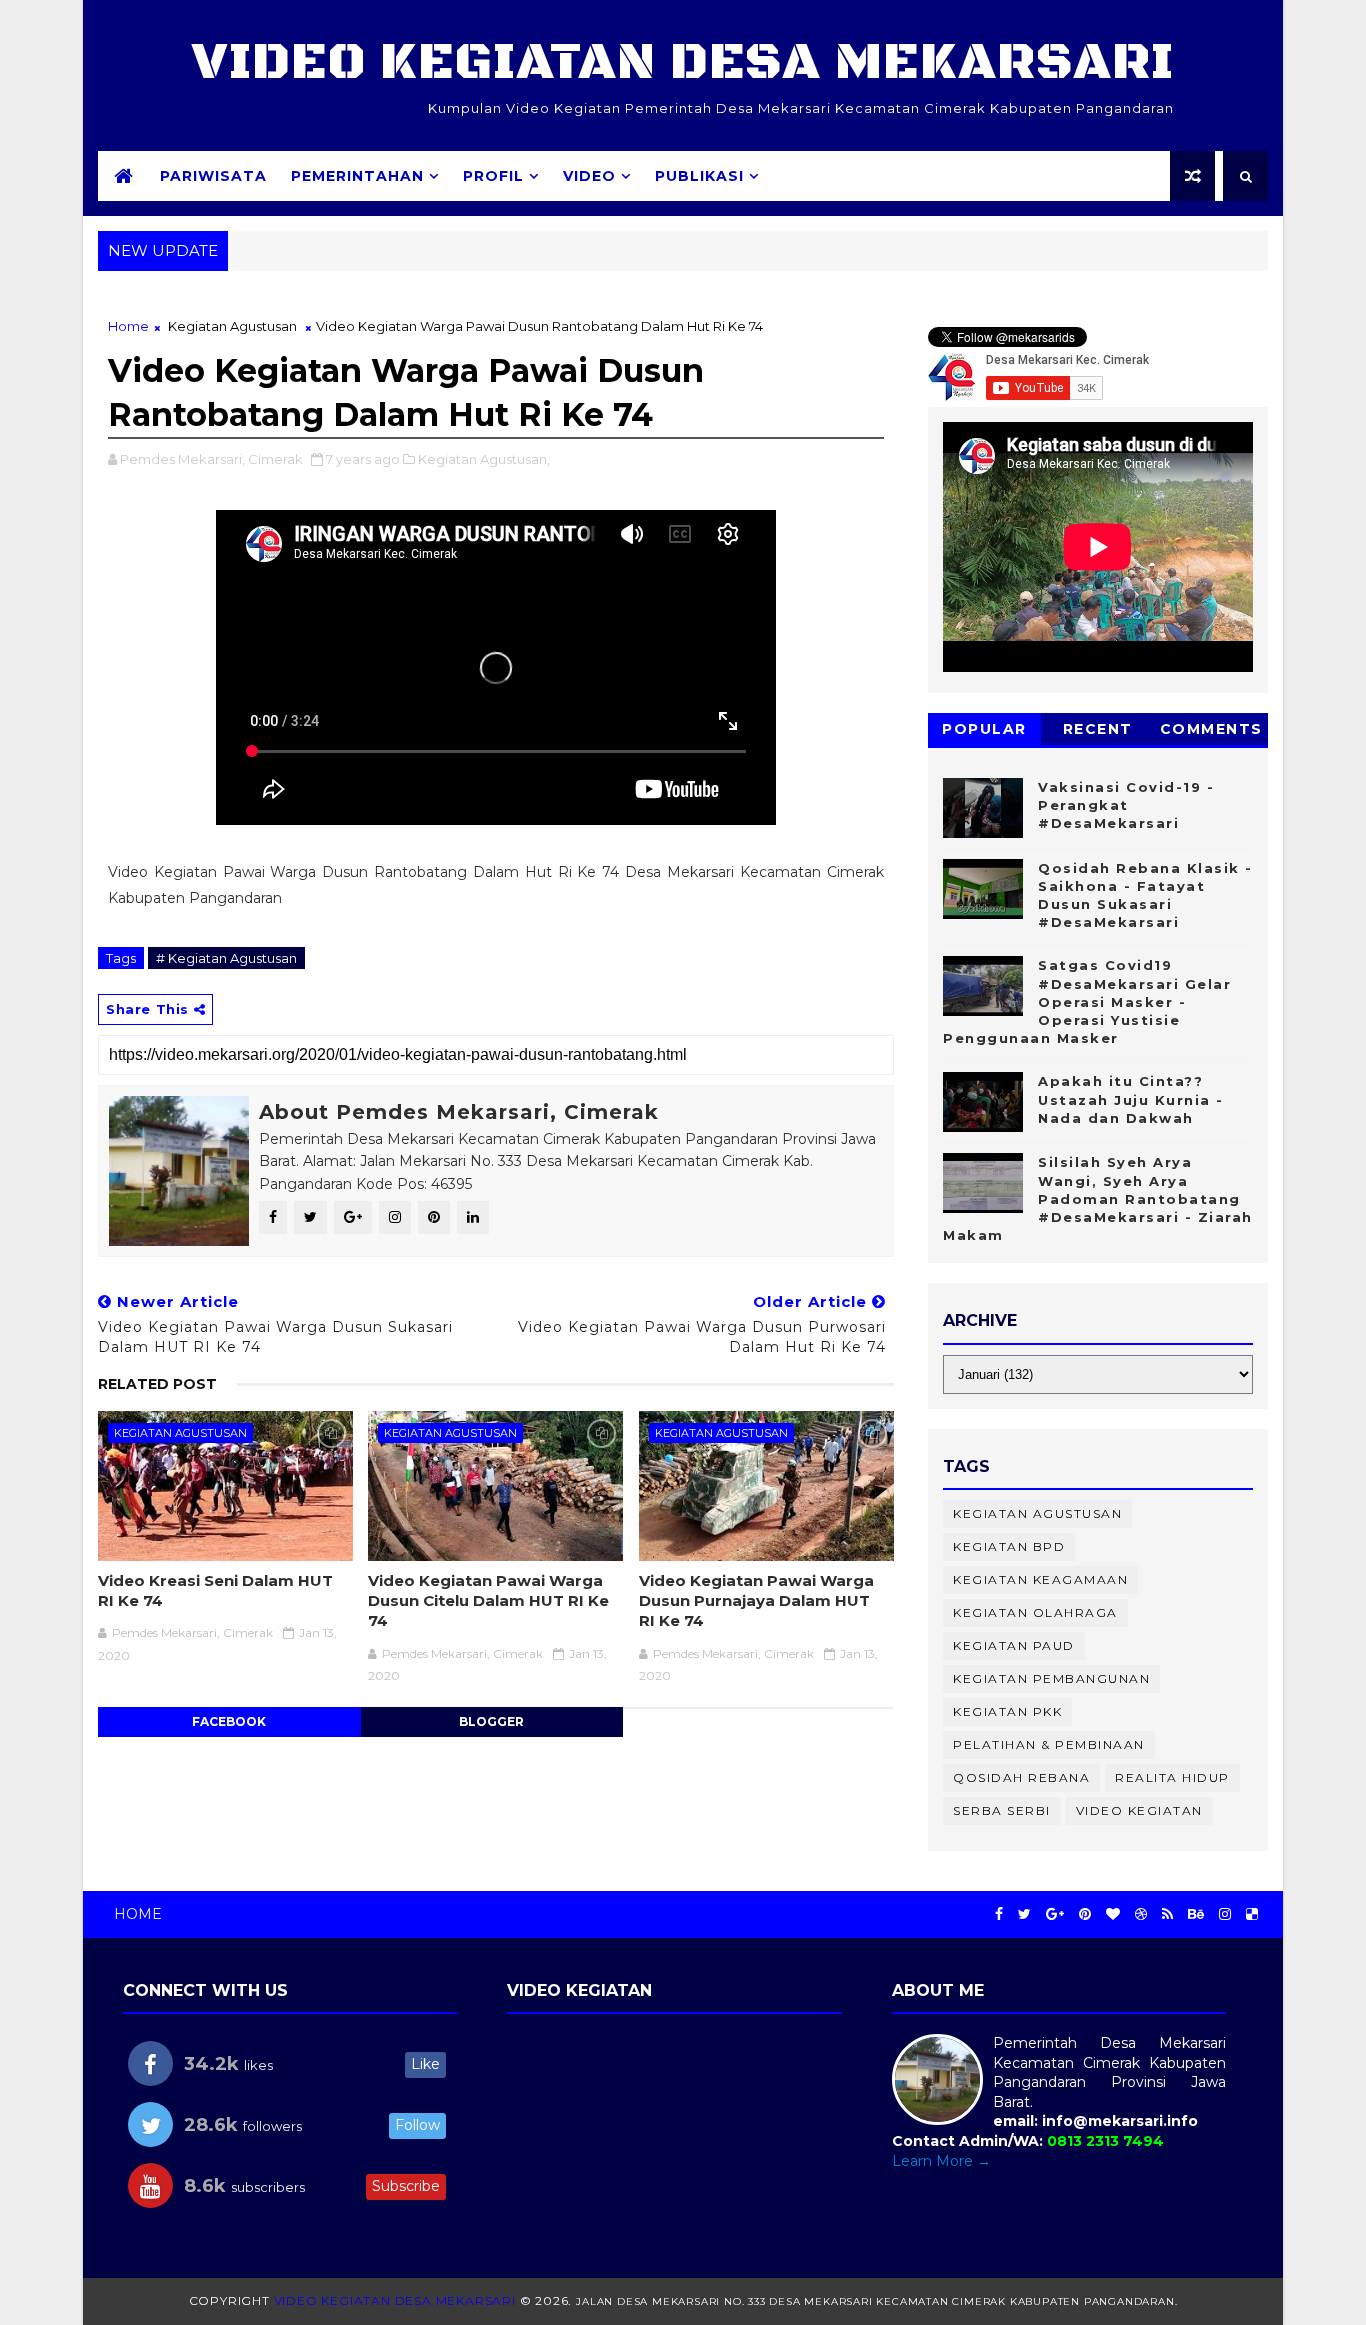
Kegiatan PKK (1007, 1711)
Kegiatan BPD (1009, 1546)
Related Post (157, 1384)
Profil (493, 176)
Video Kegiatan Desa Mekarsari (683, 62)
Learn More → (941, 2161)
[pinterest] (1085, 1914)
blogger (491, 1721)
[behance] (1196, 1914)
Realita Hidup (1172, 1777)
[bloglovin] (1113, 1914)
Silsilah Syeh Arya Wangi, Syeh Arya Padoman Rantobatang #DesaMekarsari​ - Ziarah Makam (1098, 1198)
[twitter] (1024, 1914)
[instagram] (1225, 1914)
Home (128, 326)
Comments (1211, 729)
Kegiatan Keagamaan (1040, 1579)
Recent (1098, 729)
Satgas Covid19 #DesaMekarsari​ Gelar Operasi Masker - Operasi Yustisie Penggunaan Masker (1087, 1001)
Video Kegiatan (1139, 1810)
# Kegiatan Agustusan (226, 958)
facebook (229, 1721)
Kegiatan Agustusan (232, 326)
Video (589, 176)
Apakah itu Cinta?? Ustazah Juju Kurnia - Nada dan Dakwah (1131, 1099)
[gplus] (1055, 1914)
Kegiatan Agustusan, (484, 459)
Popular (984, 729)
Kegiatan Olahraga (1035, 1612)
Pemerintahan (357, 176)
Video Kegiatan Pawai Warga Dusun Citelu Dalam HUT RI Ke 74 (488, 1601)
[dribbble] (1141, 1914)
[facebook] (999, 1914)
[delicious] (1252, 1914)
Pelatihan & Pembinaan (1049, 1744)
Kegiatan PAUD (1014, 1645)
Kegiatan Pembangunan (1051, 1678)
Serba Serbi (1002, 1810)
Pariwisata (213, 176)
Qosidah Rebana (1021, 1777)
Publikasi (699, 176)
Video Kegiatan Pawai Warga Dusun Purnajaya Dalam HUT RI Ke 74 (756, 1601)
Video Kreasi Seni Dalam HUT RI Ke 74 (215, 1590)
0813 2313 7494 (1105, 2141)
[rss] (1167, 1914)
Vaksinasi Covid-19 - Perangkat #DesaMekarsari (1126, 805)
